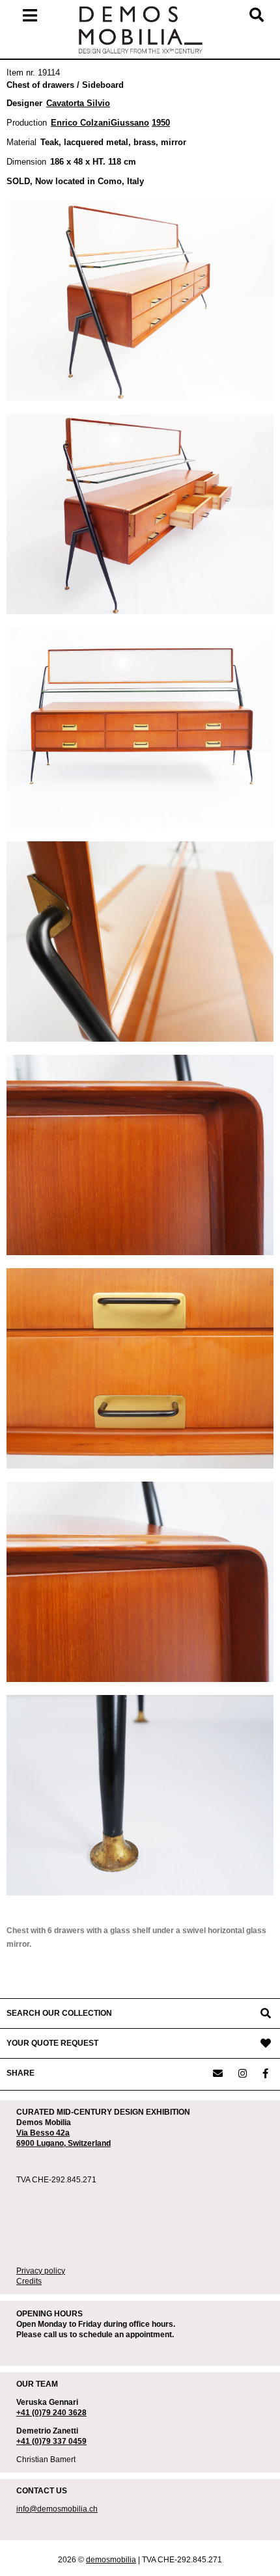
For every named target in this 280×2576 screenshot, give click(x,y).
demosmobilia (111, 2560)
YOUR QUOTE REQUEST (52, 2043)
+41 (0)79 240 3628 (51, 2413)
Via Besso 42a (43, 2133)
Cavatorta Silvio (78, 103)
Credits (29, 2281)
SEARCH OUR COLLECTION (59, 2013)
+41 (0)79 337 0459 (51, 2441)
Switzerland (89, 2143)
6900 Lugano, (42, 2143)
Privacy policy (41, 2271)
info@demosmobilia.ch (57, 2509)
